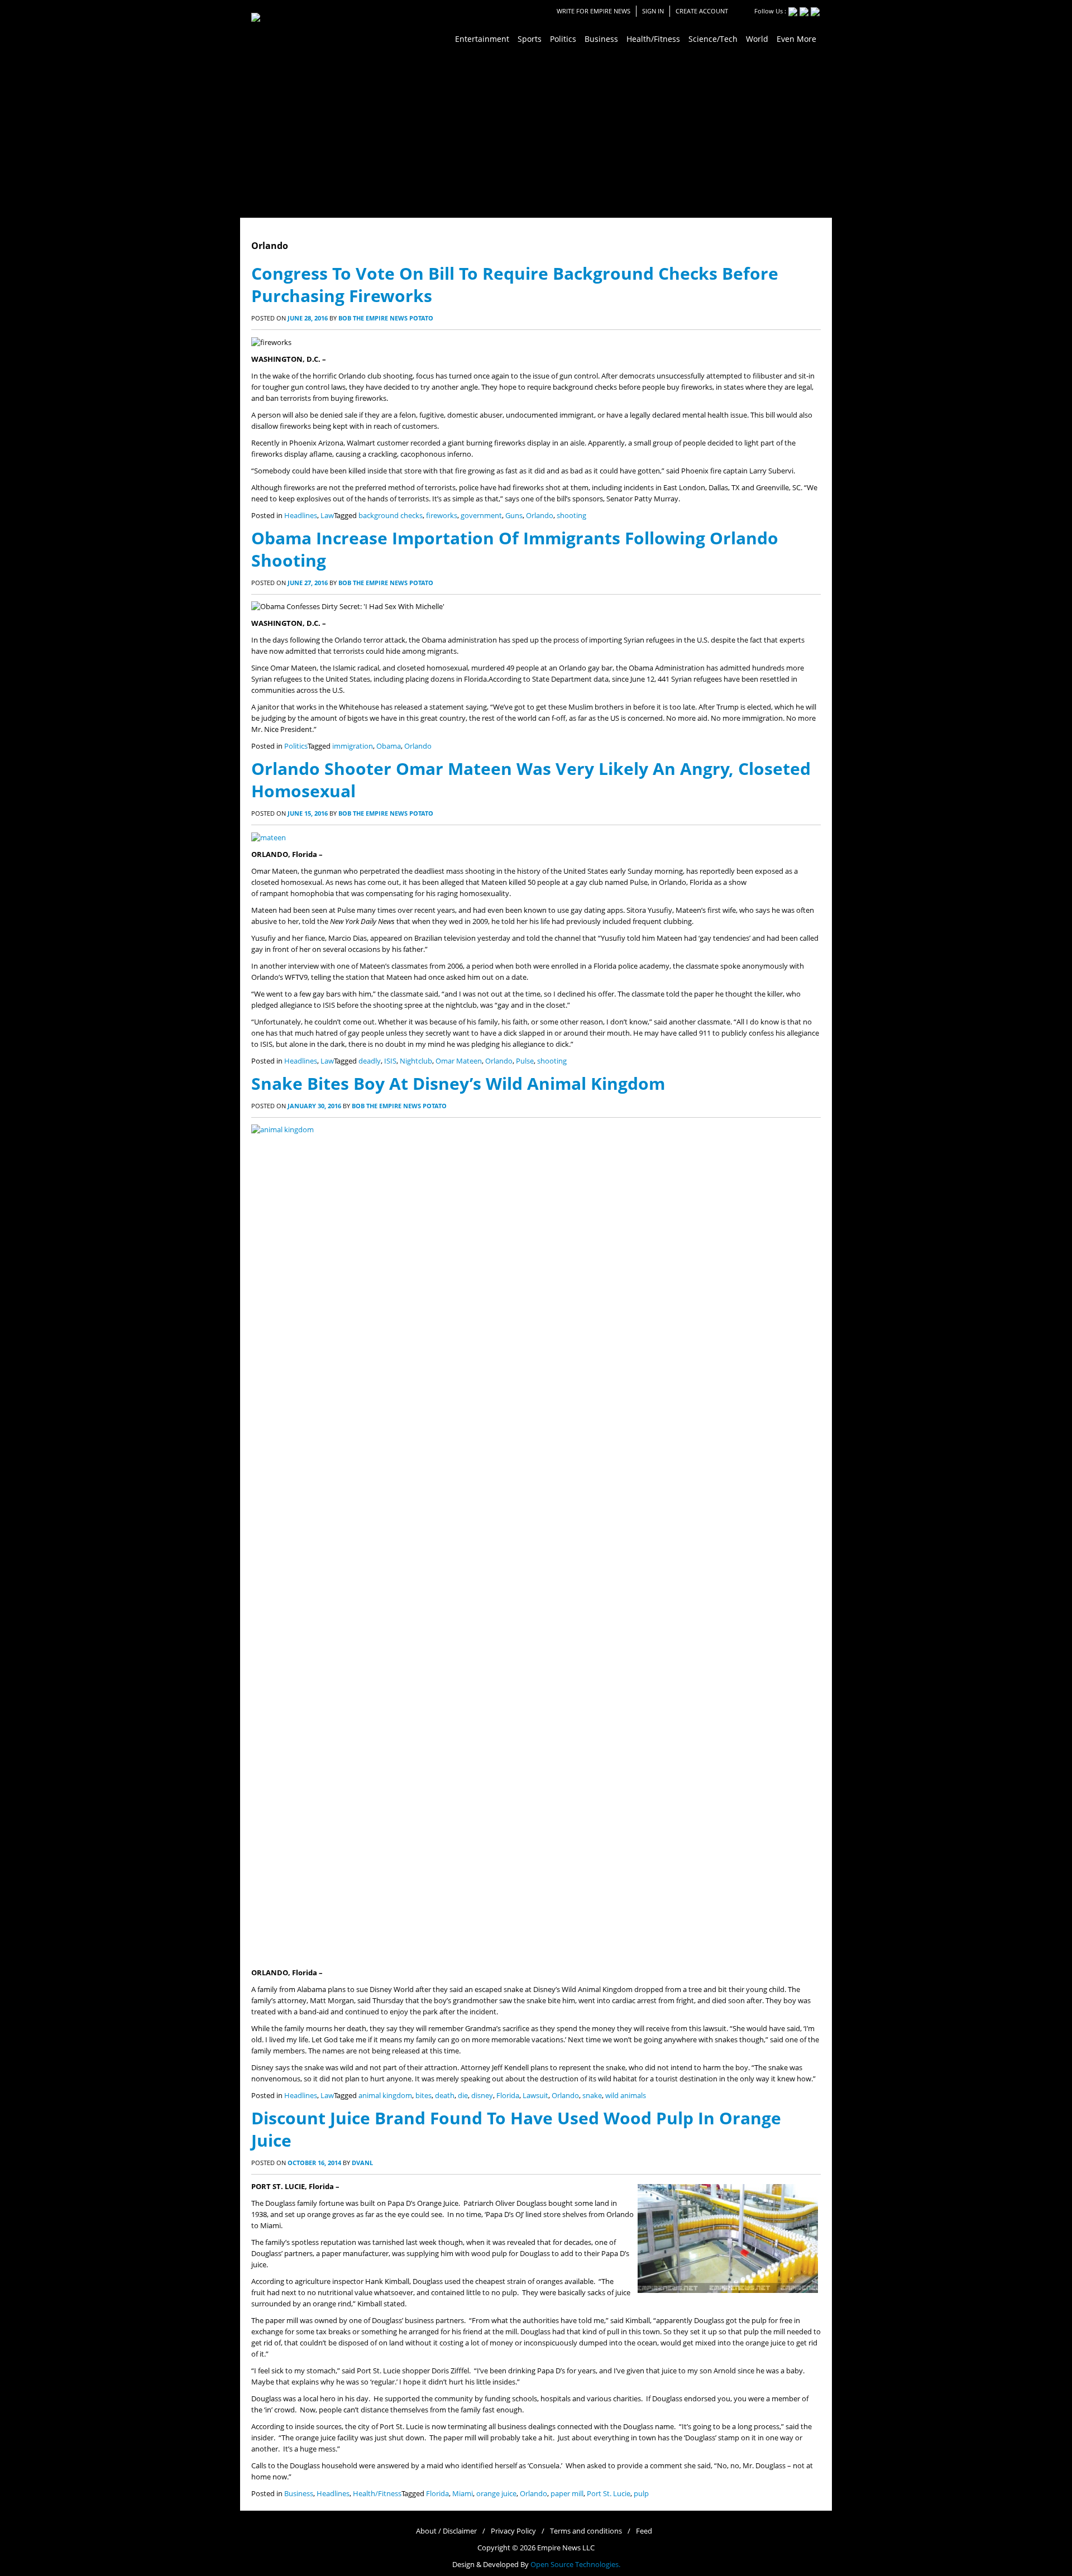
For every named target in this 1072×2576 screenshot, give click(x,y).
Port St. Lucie (609, 2494)
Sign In (653, 11)
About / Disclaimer (446, 2531)
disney (482, 2096)
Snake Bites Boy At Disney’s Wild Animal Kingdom (458, 1083)
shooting (571, 516)
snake (592, 2096)
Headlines (301, 516)
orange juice (496, 2494)
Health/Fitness (377, 2494)
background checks (391, 516)
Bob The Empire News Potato (386, 318)
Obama (389, 746)
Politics (296, 746)
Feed (644, 2531)
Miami (463, 2494)
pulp (641, 2494)
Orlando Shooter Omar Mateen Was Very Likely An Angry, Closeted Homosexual (531, 780)
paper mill (567, 2494)
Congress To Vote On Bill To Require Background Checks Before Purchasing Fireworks (515, 284)
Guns (514, 516)
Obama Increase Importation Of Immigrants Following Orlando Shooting (515, 549)
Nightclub (416, 1061)
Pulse (525, 1061)
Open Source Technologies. (575, 2565)
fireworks (442, 516)
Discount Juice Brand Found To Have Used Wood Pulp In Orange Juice (516, 2129)
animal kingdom (385, 2096)
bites (423, 2096)
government (481, 516)
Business (299, 2494)
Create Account (702, 11)
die (463, 2096)
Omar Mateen (459, 1061)
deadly (370, 1061)
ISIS (390, 1061)
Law (327, 516)
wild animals (626, 2096)
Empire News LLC (566, 2548)
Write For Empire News (594, 11)
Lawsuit (535, 2096)
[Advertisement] (536, 134)
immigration (353, 746)
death (445, 2096)
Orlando (540, 516)
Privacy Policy (513, 2531)
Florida (508, 2096)
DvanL (362, 2163)
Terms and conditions (586, 2531)
